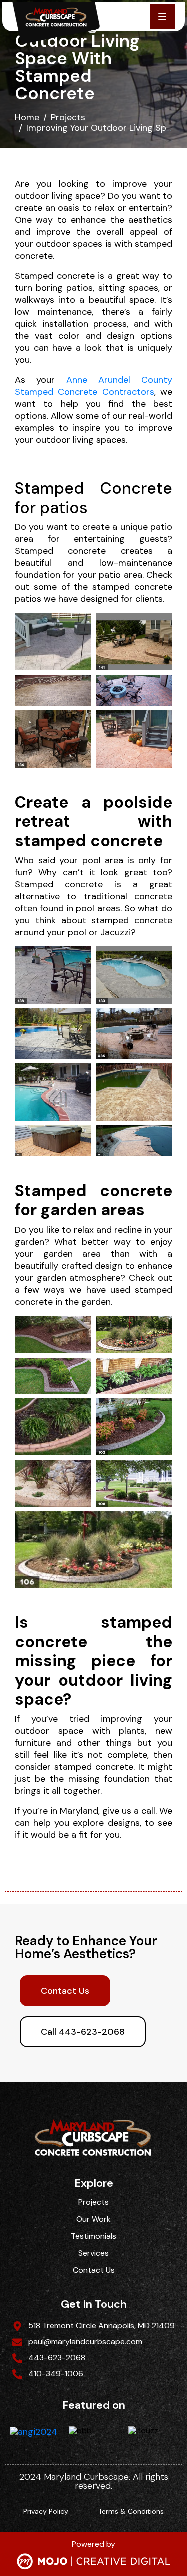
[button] (162, 17)
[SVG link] (93, 2562)
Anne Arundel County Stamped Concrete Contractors (93, 386)
